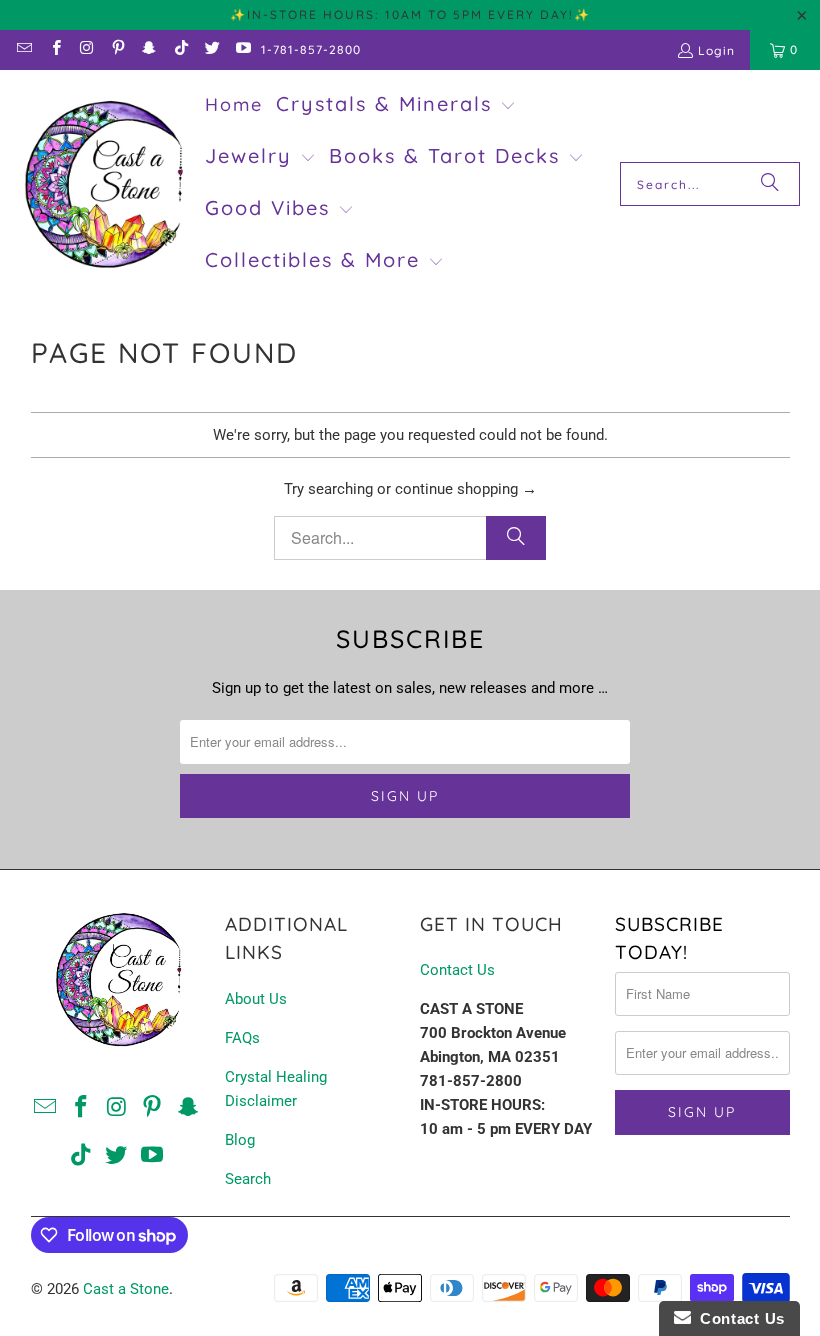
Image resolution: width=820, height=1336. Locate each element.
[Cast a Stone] (102, 184)
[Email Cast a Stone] (23, 49)
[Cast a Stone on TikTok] (179, 49)
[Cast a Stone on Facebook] (54, 49)
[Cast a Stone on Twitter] (211, 49)
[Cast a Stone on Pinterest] (117, 49)
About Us (256, 999)
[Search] (770, 184)
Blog (240, 1140)
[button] (396, 106)
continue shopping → (466, 489)
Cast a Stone (126, 1289)
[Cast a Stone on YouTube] (242, 49)
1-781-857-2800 (311, 49)
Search (248, 1179)
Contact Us (457, 970)
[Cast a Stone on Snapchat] (148, 49)
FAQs (242, 1038)
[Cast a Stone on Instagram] (86, 49)
